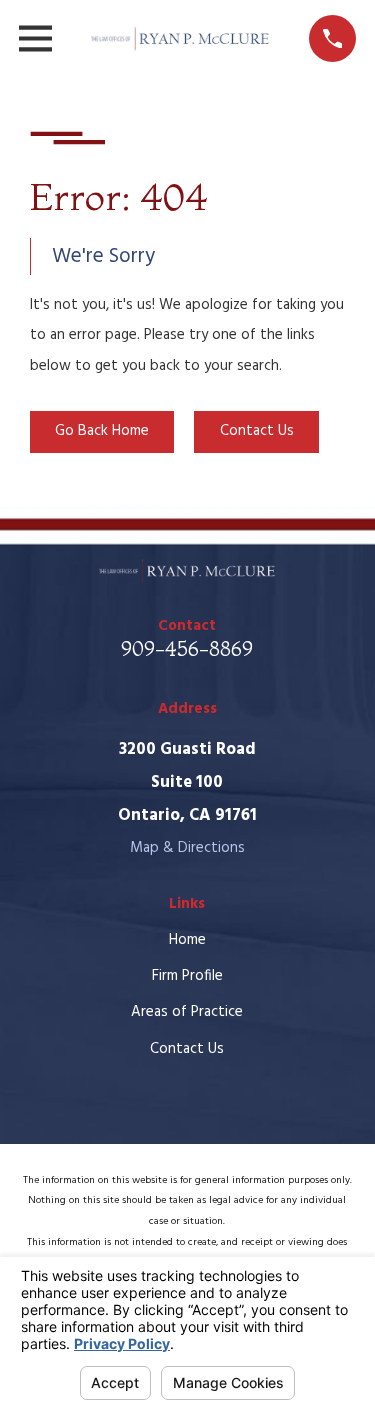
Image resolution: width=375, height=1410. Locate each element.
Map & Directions (187, 848)
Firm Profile (187, 976)
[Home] (180, 38)
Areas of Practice (187, 1012)
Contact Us (257, 431)
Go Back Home (102, 431)
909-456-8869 (187, 648)
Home (187, 940)
